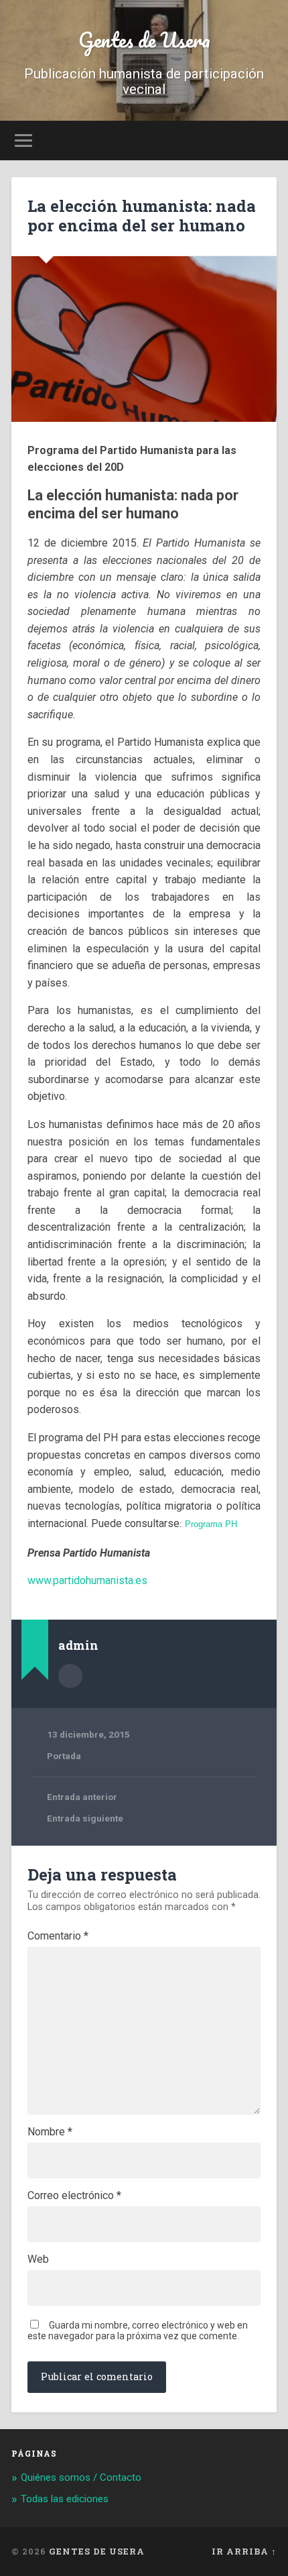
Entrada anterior (82, 1797)
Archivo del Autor (70, 1676)
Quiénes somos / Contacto (81, 2477)
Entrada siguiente (85, 1818)
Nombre (50, 2132)
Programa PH (211, 1524)
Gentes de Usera (144, 40)
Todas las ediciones (65, 2499)
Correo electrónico (74, 2196)
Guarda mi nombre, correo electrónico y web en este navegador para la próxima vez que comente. (138, 2331)
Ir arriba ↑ (244, 2551)
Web (38, 2259)
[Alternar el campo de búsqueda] (266, 141)
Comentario (58, 1936)
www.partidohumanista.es (87, 1580)
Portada (64, 1756)
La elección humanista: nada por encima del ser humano (142, 216)
